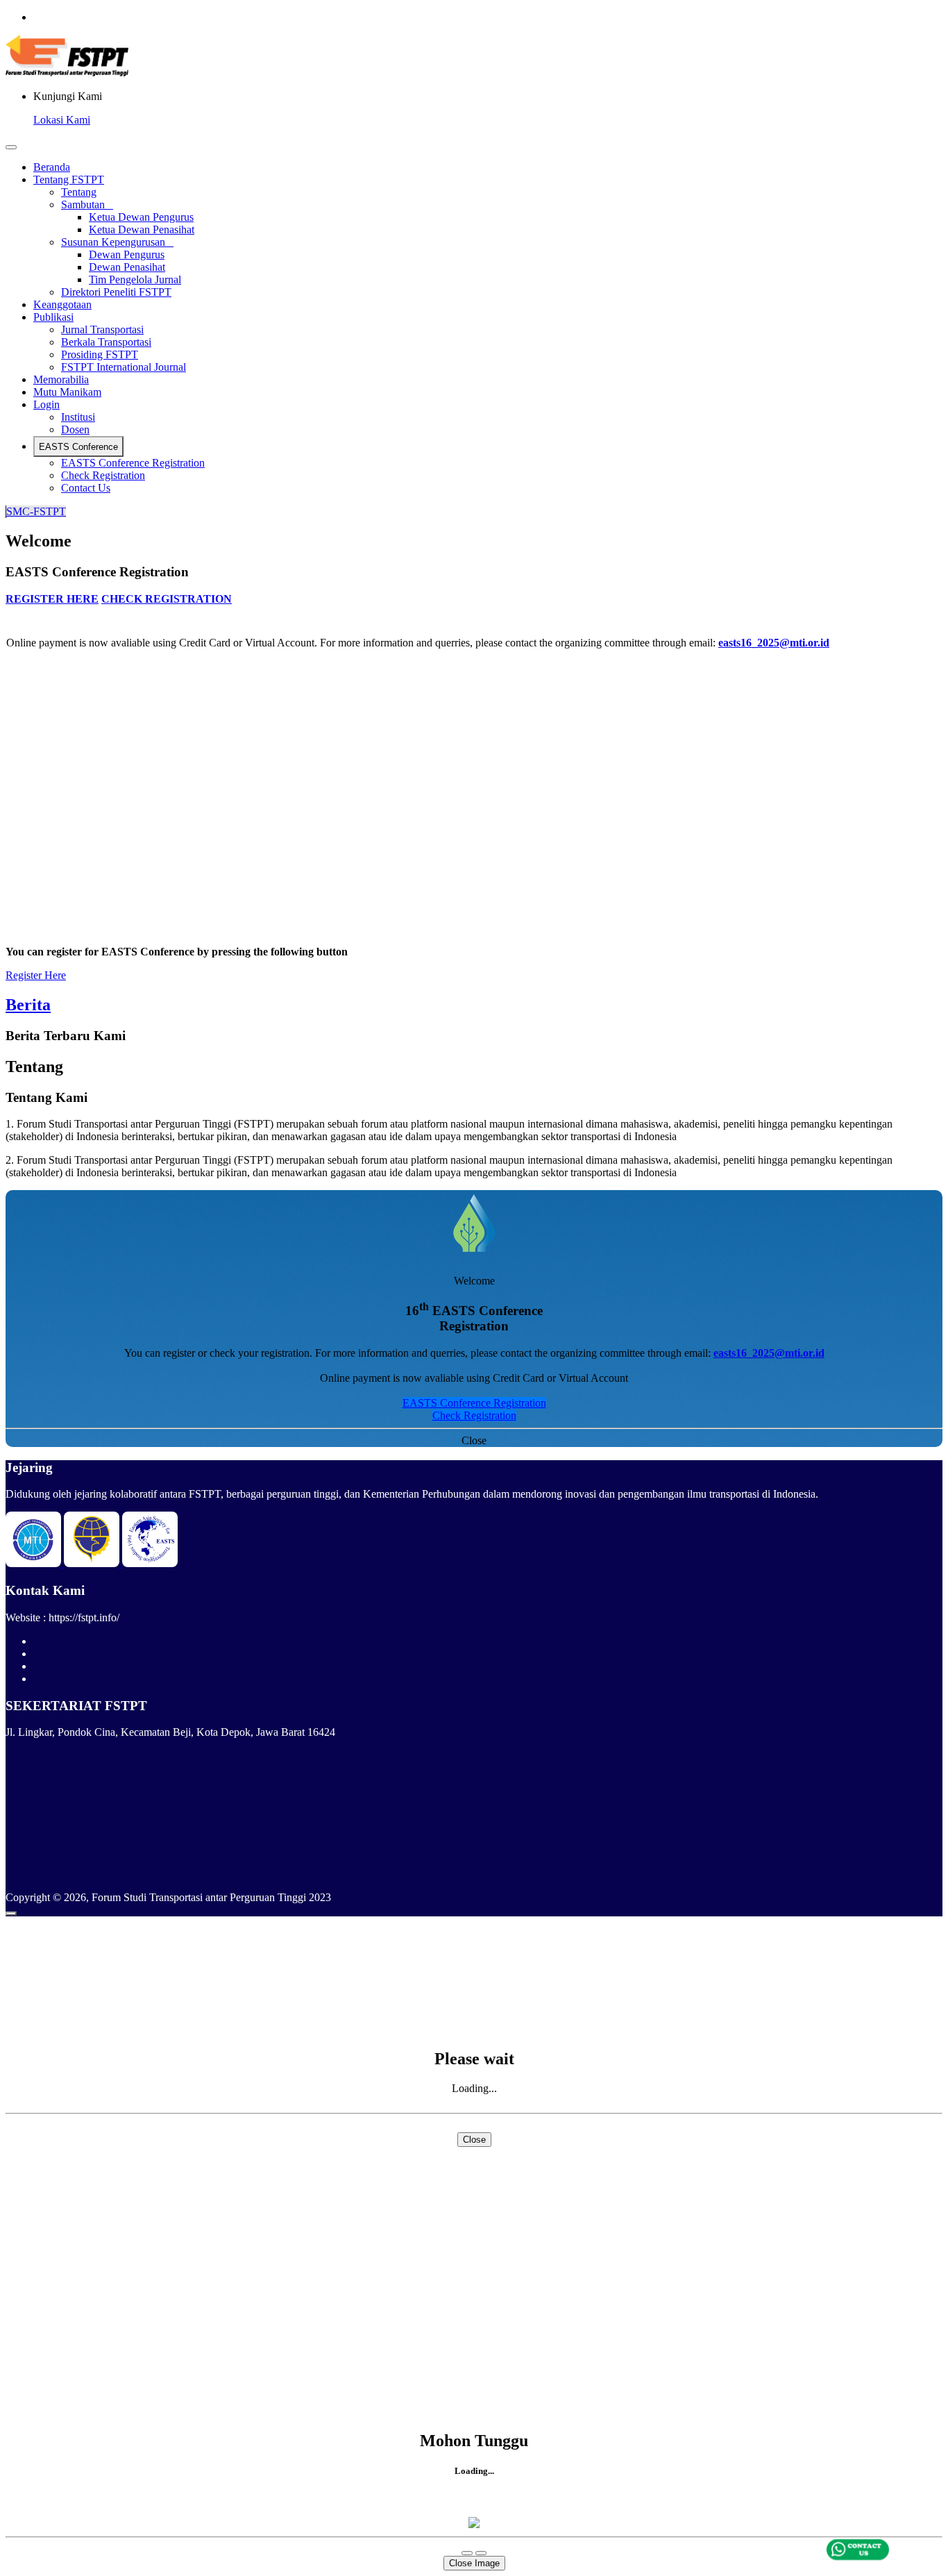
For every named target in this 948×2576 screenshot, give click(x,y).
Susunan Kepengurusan (117, 242)
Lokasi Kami (62, 120)
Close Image (474, 2563)
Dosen (75, 429)
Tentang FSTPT (69, 179)
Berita (28, 1005)
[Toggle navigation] (11, 147)
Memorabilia (61, 379)
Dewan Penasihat (127, 267)
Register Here (36, 975)
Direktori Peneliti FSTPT (116, 292)
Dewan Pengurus (127, 254)
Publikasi (53, 317)
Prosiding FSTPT (100, 354)
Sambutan (87, 204)
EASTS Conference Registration (133, 463)
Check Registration (103, 475)
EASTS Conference (78, 447)
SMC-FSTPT (36, 511)
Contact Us (86, 488)
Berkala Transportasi (106, 342)
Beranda (52, 167)
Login (46, 404)
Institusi (78, 417)
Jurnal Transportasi (102, 329)
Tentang (79, 192)
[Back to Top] (11, 1914)
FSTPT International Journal (124, 367)
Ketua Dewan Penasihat (142, 229)
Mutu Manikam (67, 392)
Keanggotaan (62, 304)
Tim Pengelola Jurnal (135, 279)
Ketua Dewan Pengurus (141, 217)
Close (474, 1440)
